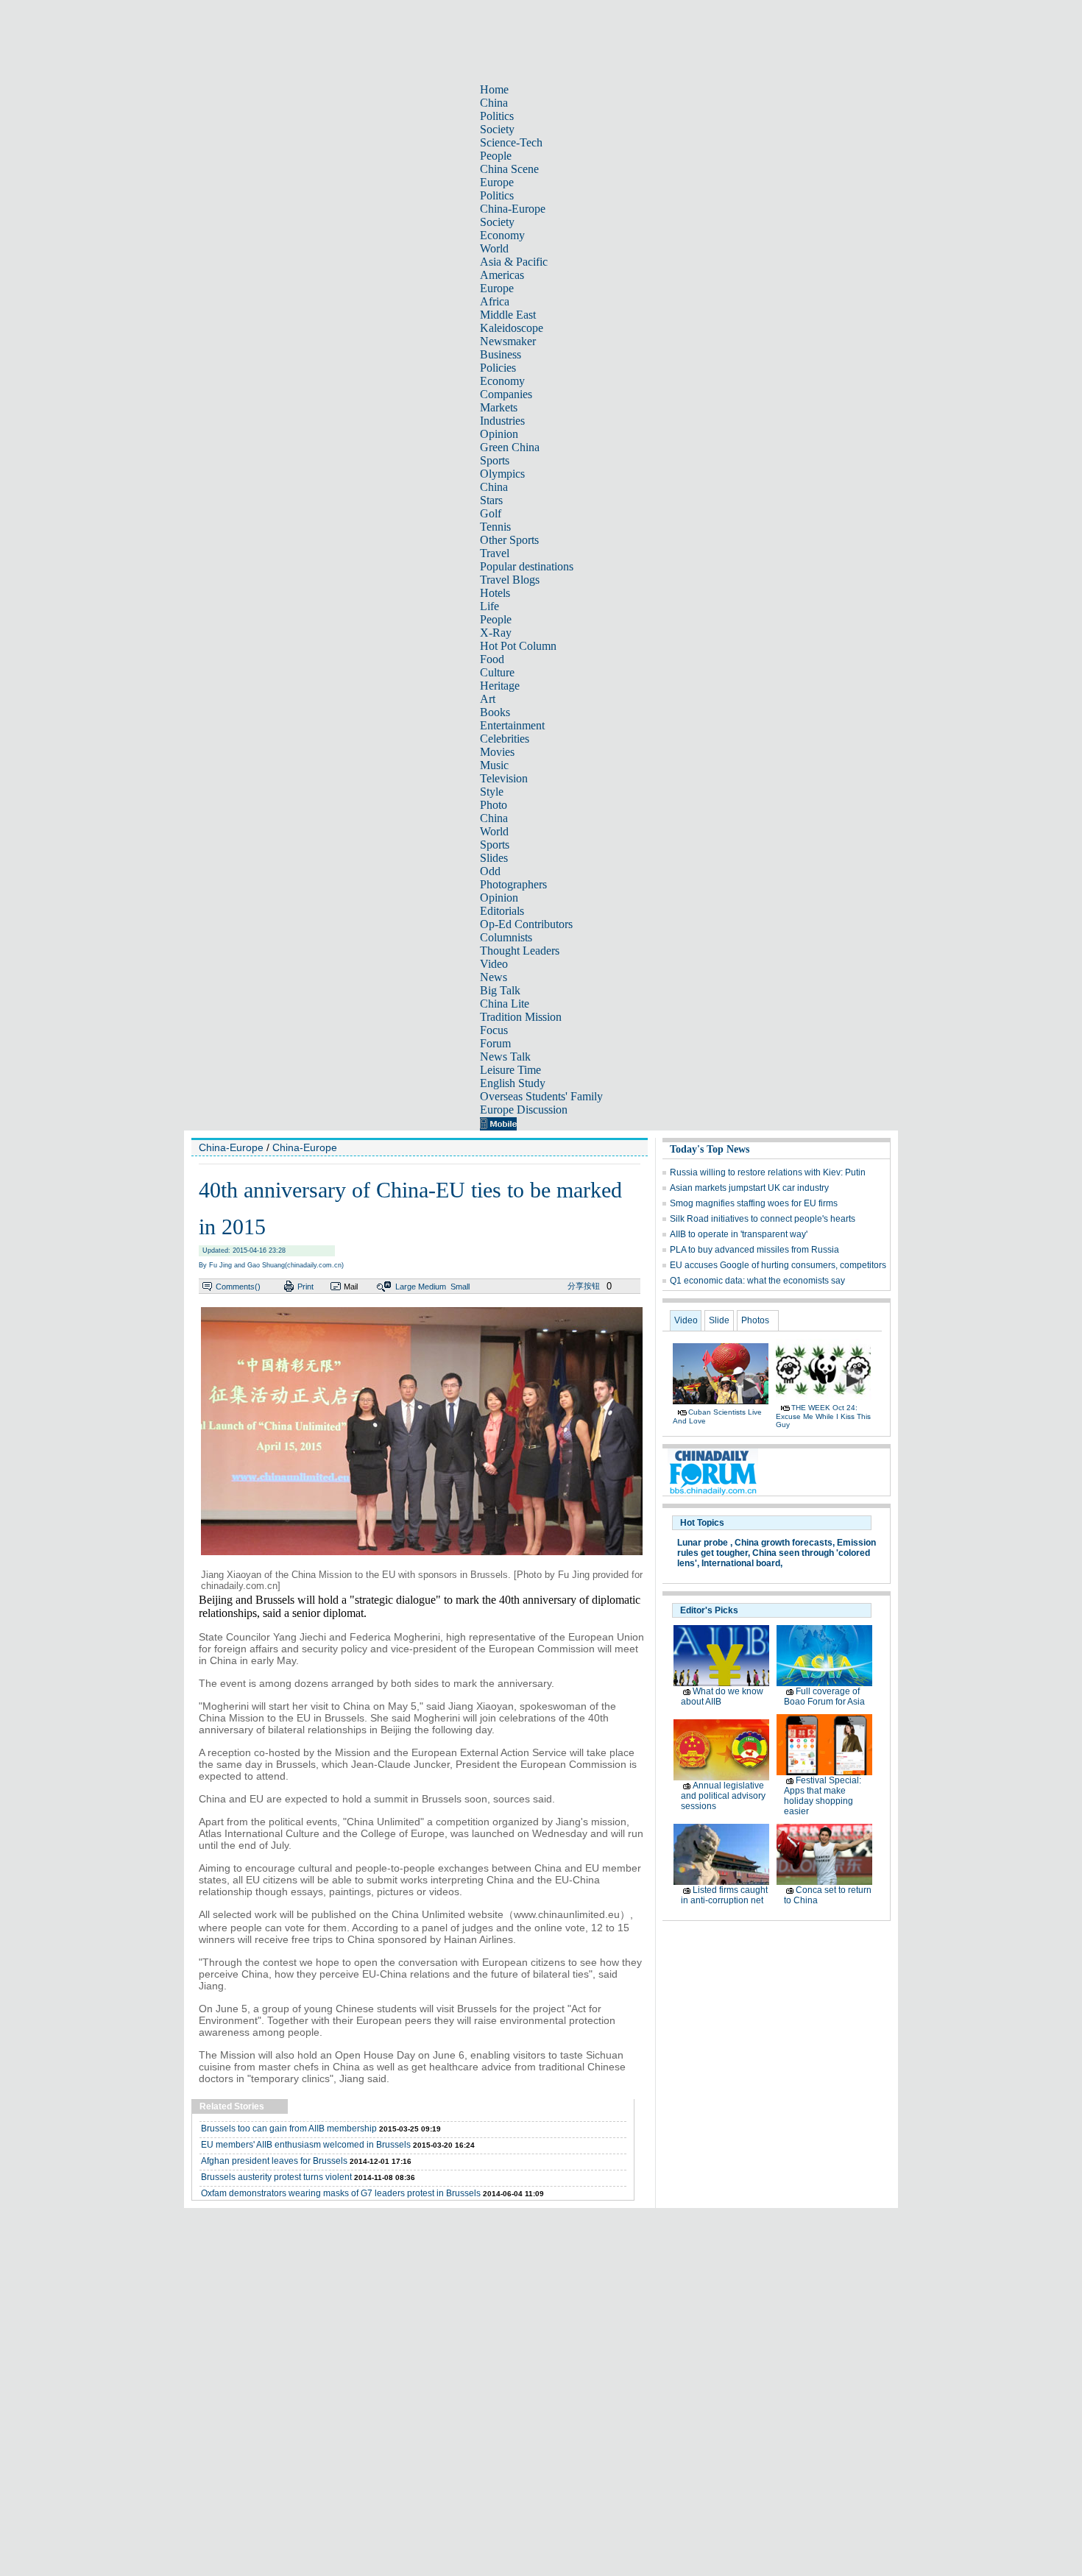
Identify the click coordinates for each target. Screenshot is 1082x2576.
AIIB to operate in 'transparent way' (739, 1234)
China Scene (509, 169)
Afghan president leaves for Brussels (274, 2161)
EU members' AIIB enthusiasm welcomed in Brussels (306, 2145)
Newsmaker (508, 341)
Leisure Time (510, 1070)
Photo (494, 805)
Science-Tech (511, 142)
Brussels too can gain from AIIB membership (289, 2129)
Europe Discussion (524, 1110)
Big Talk (500, 990)
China (494, 103)
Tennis (495, 527)
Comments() (238, 1287)
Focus (494, 1030)
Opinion (499, 434)
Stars (491, 500)
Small (460, 1287)
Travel (495, 553)
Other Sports (509, 540)
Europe (497, 182)
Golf (491, 513)
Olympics (502, 474)
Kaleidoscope (512, 328)
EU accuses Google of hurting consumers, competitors (778, 1265)
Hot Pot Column (518, 646)
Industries (502, 421)
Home (494, 89)
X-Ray (496, 633)
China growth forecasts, (785, 1543)
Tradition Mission (521, 1017)
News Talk (505, 1057)
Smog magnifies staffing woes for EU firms (754, 1203)
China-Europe (513, 209)
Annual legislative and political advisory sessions (723, 1796)
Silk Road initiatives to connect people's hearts (763, 1219)
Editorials (502, 911)
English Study (513, 1083)
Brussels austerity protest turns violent (276, 2177)
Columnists (506, 937)
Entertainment (512, 725)
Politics (497, 116)
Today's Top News (710, 1149)
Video (494, 964)
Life (489, 606)
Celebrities (505, 739)
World (494, 248)
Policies (498, 368)
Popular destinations (527, 566)
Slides (494, 858)
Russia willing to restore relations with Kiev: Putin (768, 1172)
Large (406, 1287)
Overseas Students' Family (541, 1096)
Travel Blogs (510, 580)
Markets (499, 407)
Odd (490, 871)
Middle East (508, 315)
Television (504, 778)
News (494, 977)
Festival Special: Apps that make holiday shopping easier (823, 1796)
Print (305, 1287)
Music (494, 765)
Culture (497, 672)
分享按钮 (584, 1286)
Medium (432, 1287)
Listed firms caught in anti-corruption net (724, 1895)
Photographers (513, 884)
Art (488, 699)
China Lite (505, 1004)
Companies (506, 394)
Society (497, 129)
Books (495, 712)
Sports (495, 460)
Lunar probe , (705, 1543)
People (496, 156)
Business (501, 354)
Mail (351, 1287)
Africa (495, 301)
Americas (502, 275)
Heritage (500, 686)
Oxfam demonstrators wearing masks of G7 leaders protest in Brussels (341, 2193)
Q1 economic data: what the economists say (757, 1281)
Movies (497, 752)
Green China (510, 447)
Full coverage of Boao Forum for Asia (824, 1696)
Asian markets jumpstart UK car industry (749, 1188)
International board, (742, 1563)
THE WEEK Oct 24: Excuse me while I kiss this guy (823, 1416)
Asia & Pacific (514, 262)
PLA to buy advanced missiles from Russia (754, 1250)
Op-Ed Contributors (526, 924)
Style (492, 792)
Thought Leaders (520, 951)
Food (492, 659)
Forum (495, 1043)
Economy (502, 235)
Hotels (495, 593)
